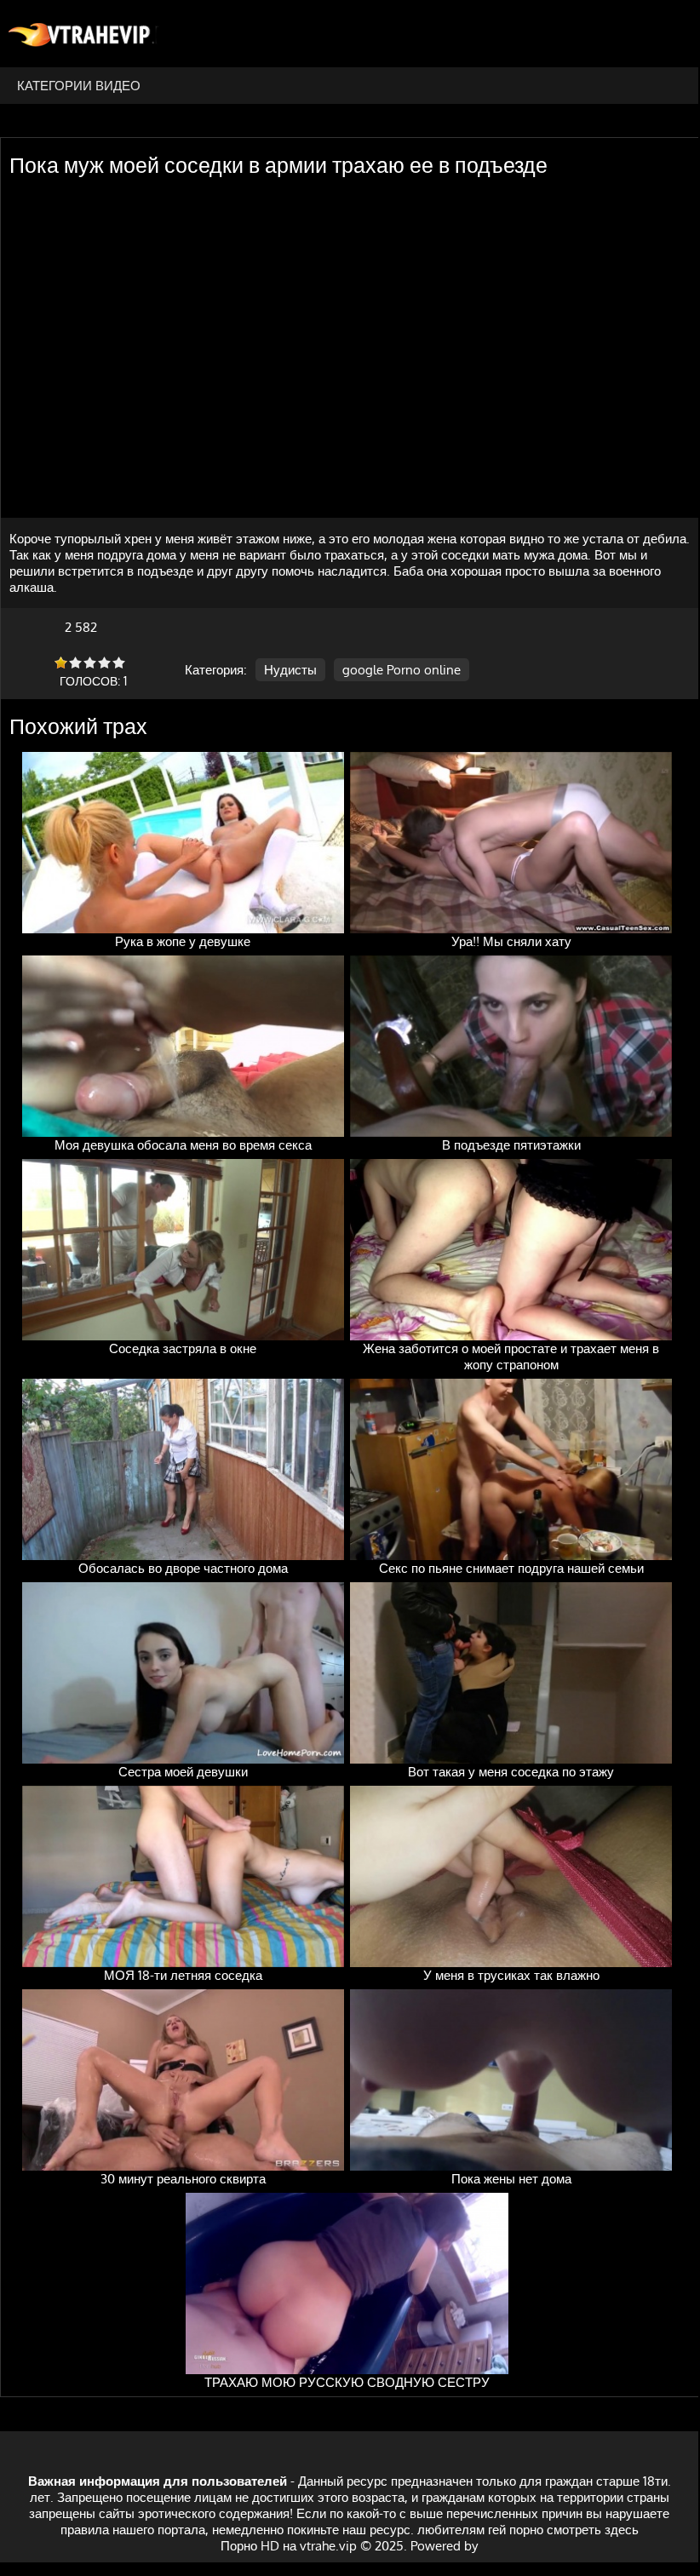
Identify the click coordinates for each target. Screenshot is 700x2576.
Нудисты (290, 670)
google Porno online (402, 670)
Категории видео (79, 86)
